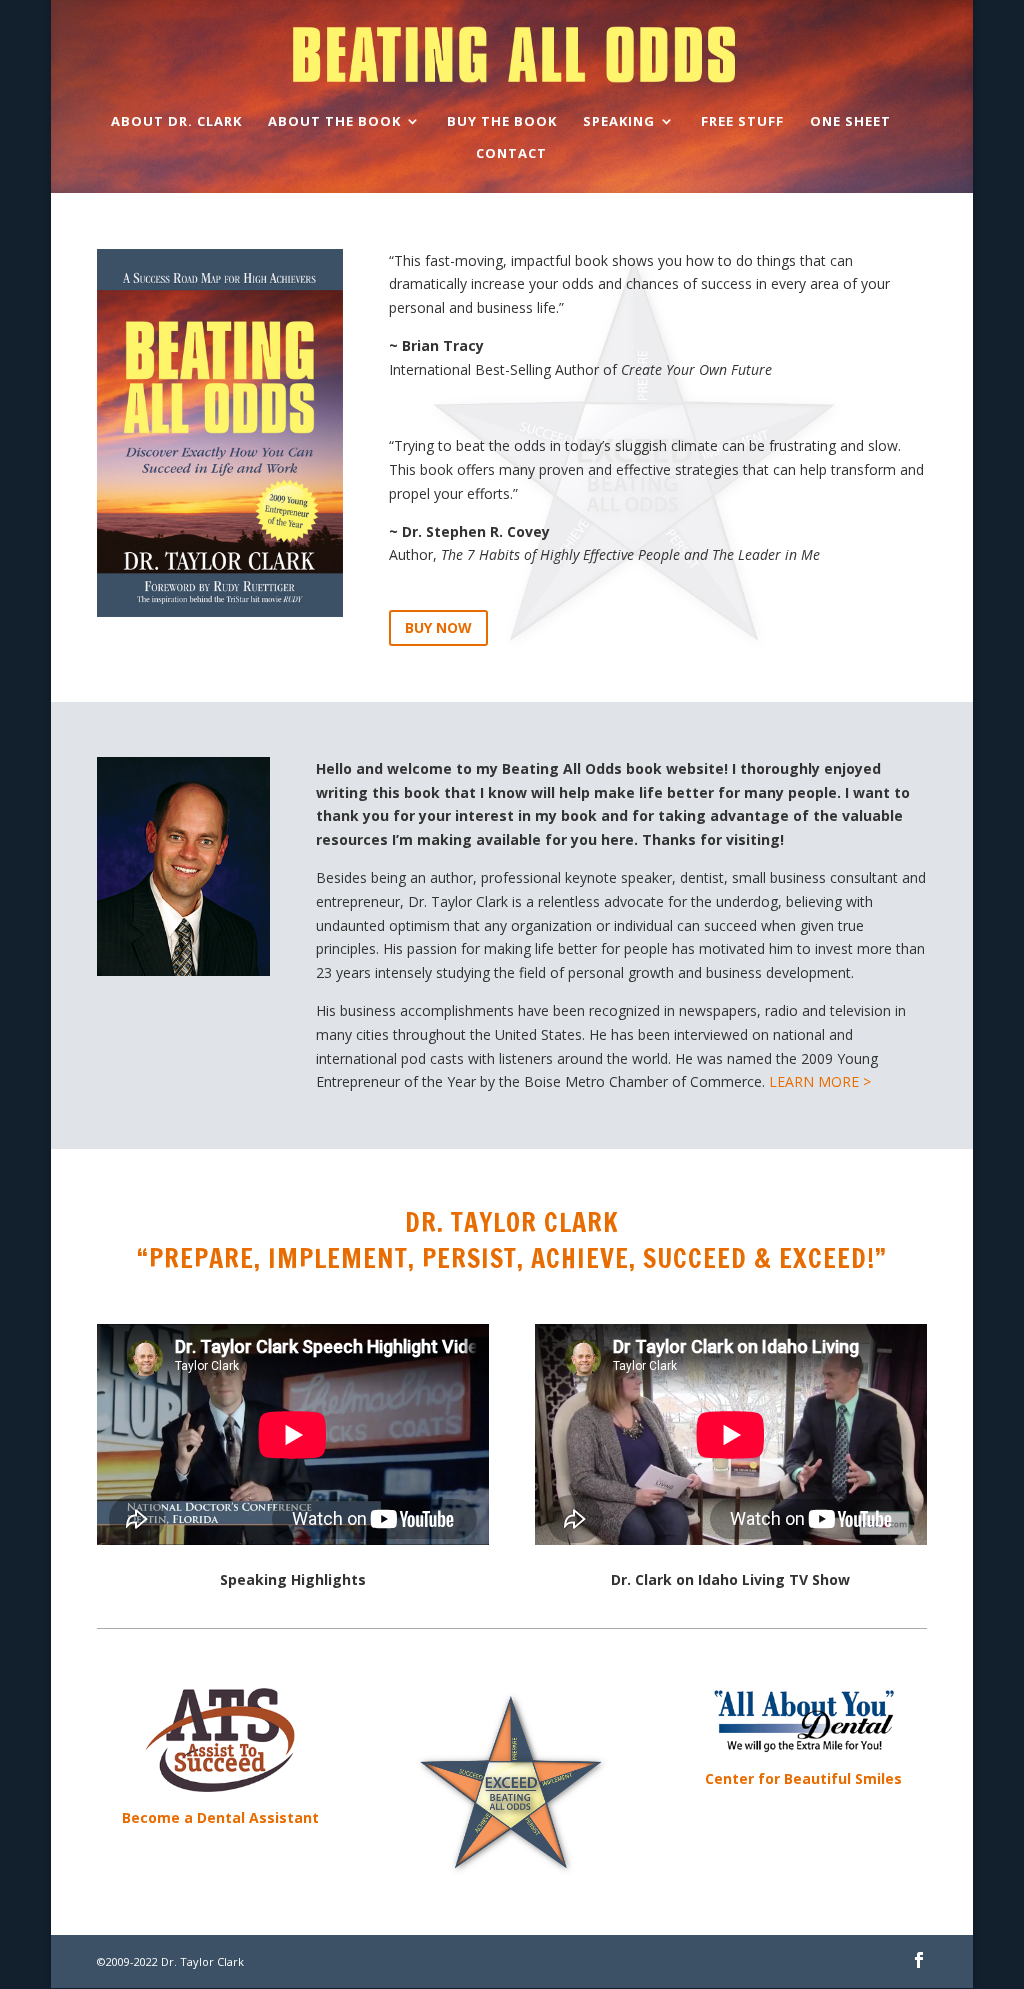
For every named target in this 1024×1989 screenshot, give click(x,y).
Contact (511, 154)
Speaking (619, 122)
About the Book (334, 122)
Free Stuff (742, 122)
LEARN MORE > (820, 1081)
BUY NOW (438, 627)
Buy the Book (502, 122)
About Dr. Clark (176, 122)
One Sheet (850, 122)
